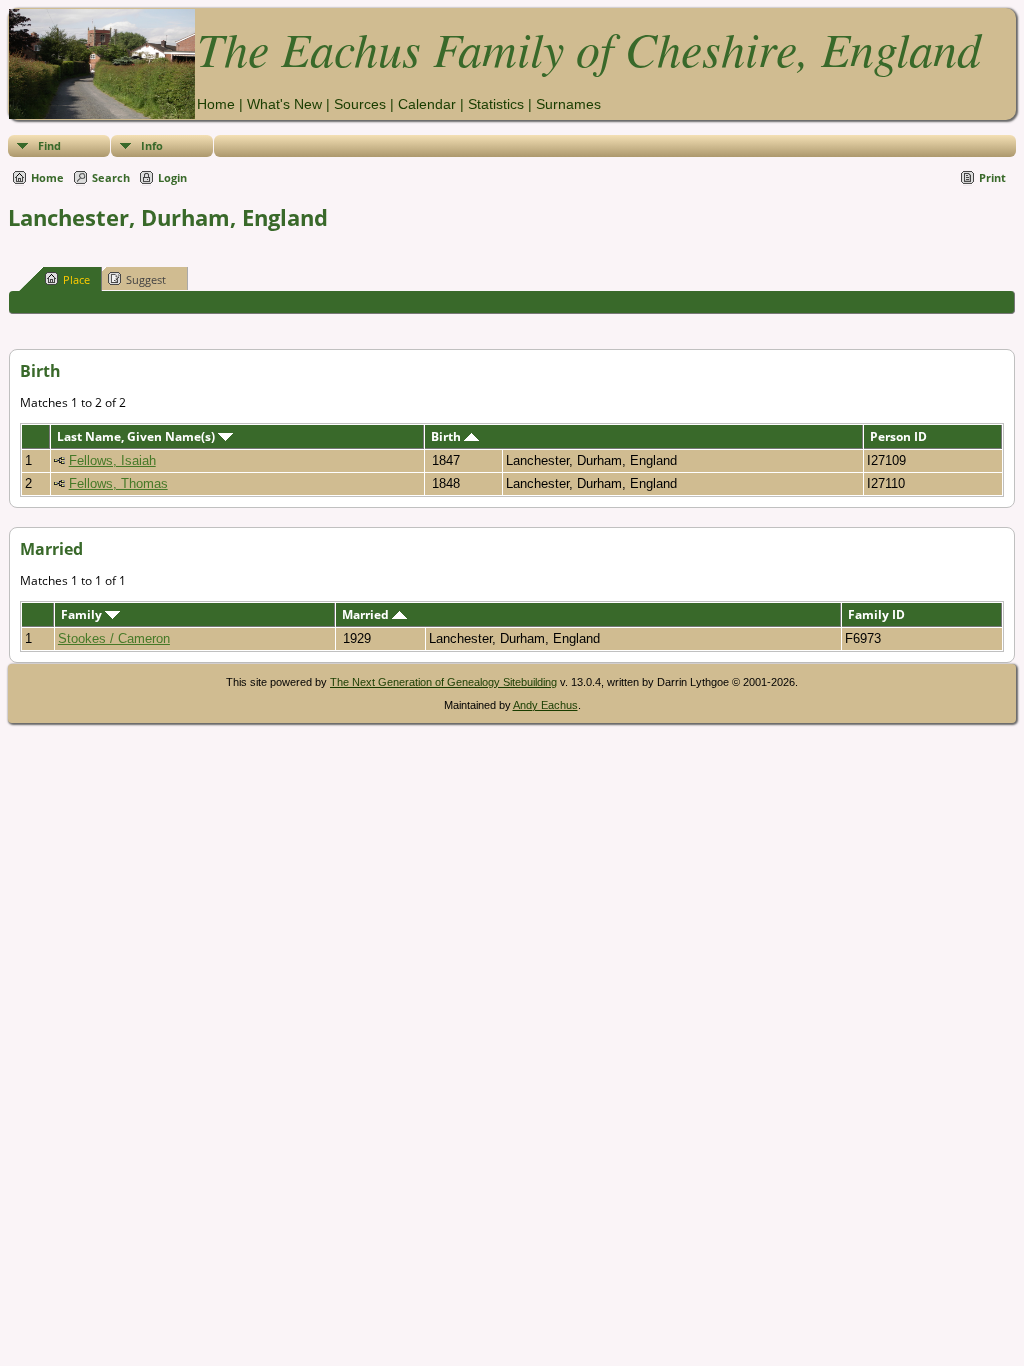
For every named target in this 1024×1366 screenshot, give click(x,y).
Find (49, 145)
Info (152, 145)
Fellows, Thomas (118, 483)
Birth (447, 436)
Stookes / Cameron (114, 638)
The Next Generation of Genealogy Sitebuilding (443, 682)
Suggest (146, 279)
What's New (284, 104)
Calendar (427, 104)
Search (111, 177)
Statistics (496, 104)
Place (76, 279)
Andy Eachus (545, 705)
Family (83, 614)
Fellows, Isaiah (112, 460)
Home (216, 104)
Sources (360, 104)
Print (992, 177)
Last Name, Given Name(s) (137, 436)
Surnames (568, 104)
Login (172, 177)
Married (367, 614)
